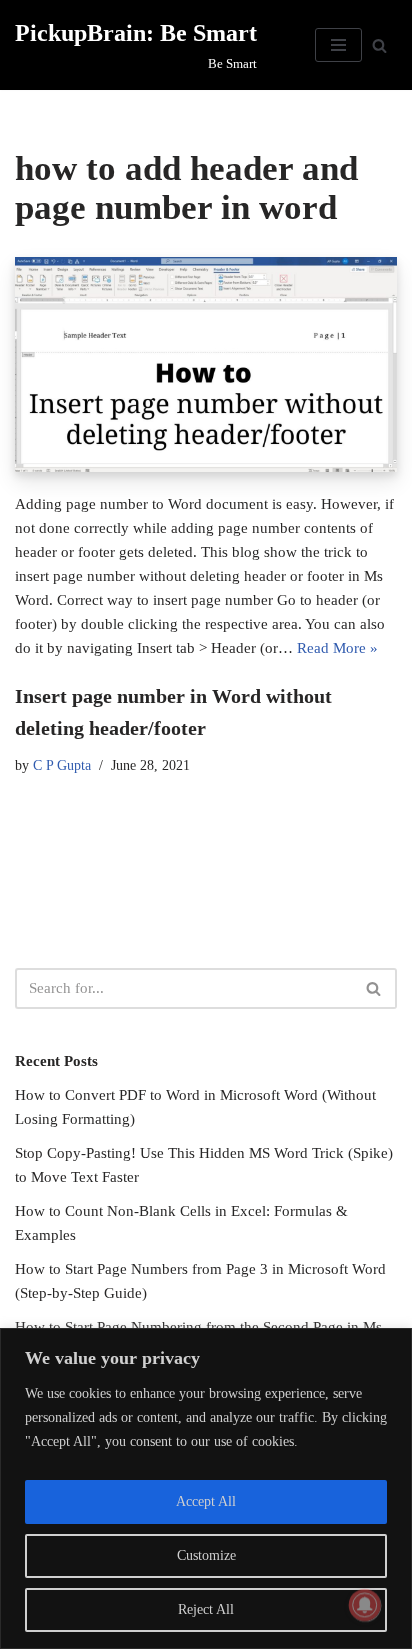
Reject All (206, 1609)
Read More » (337, 648)
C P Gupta (62, 765)
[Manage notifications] (365, 1605)
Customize (206, 1555)
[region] (206, 1488)
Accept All (206, 1501)
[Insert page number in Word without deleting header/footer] (206, 364)
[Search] (379, 45)
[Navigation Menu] (338, 45)
